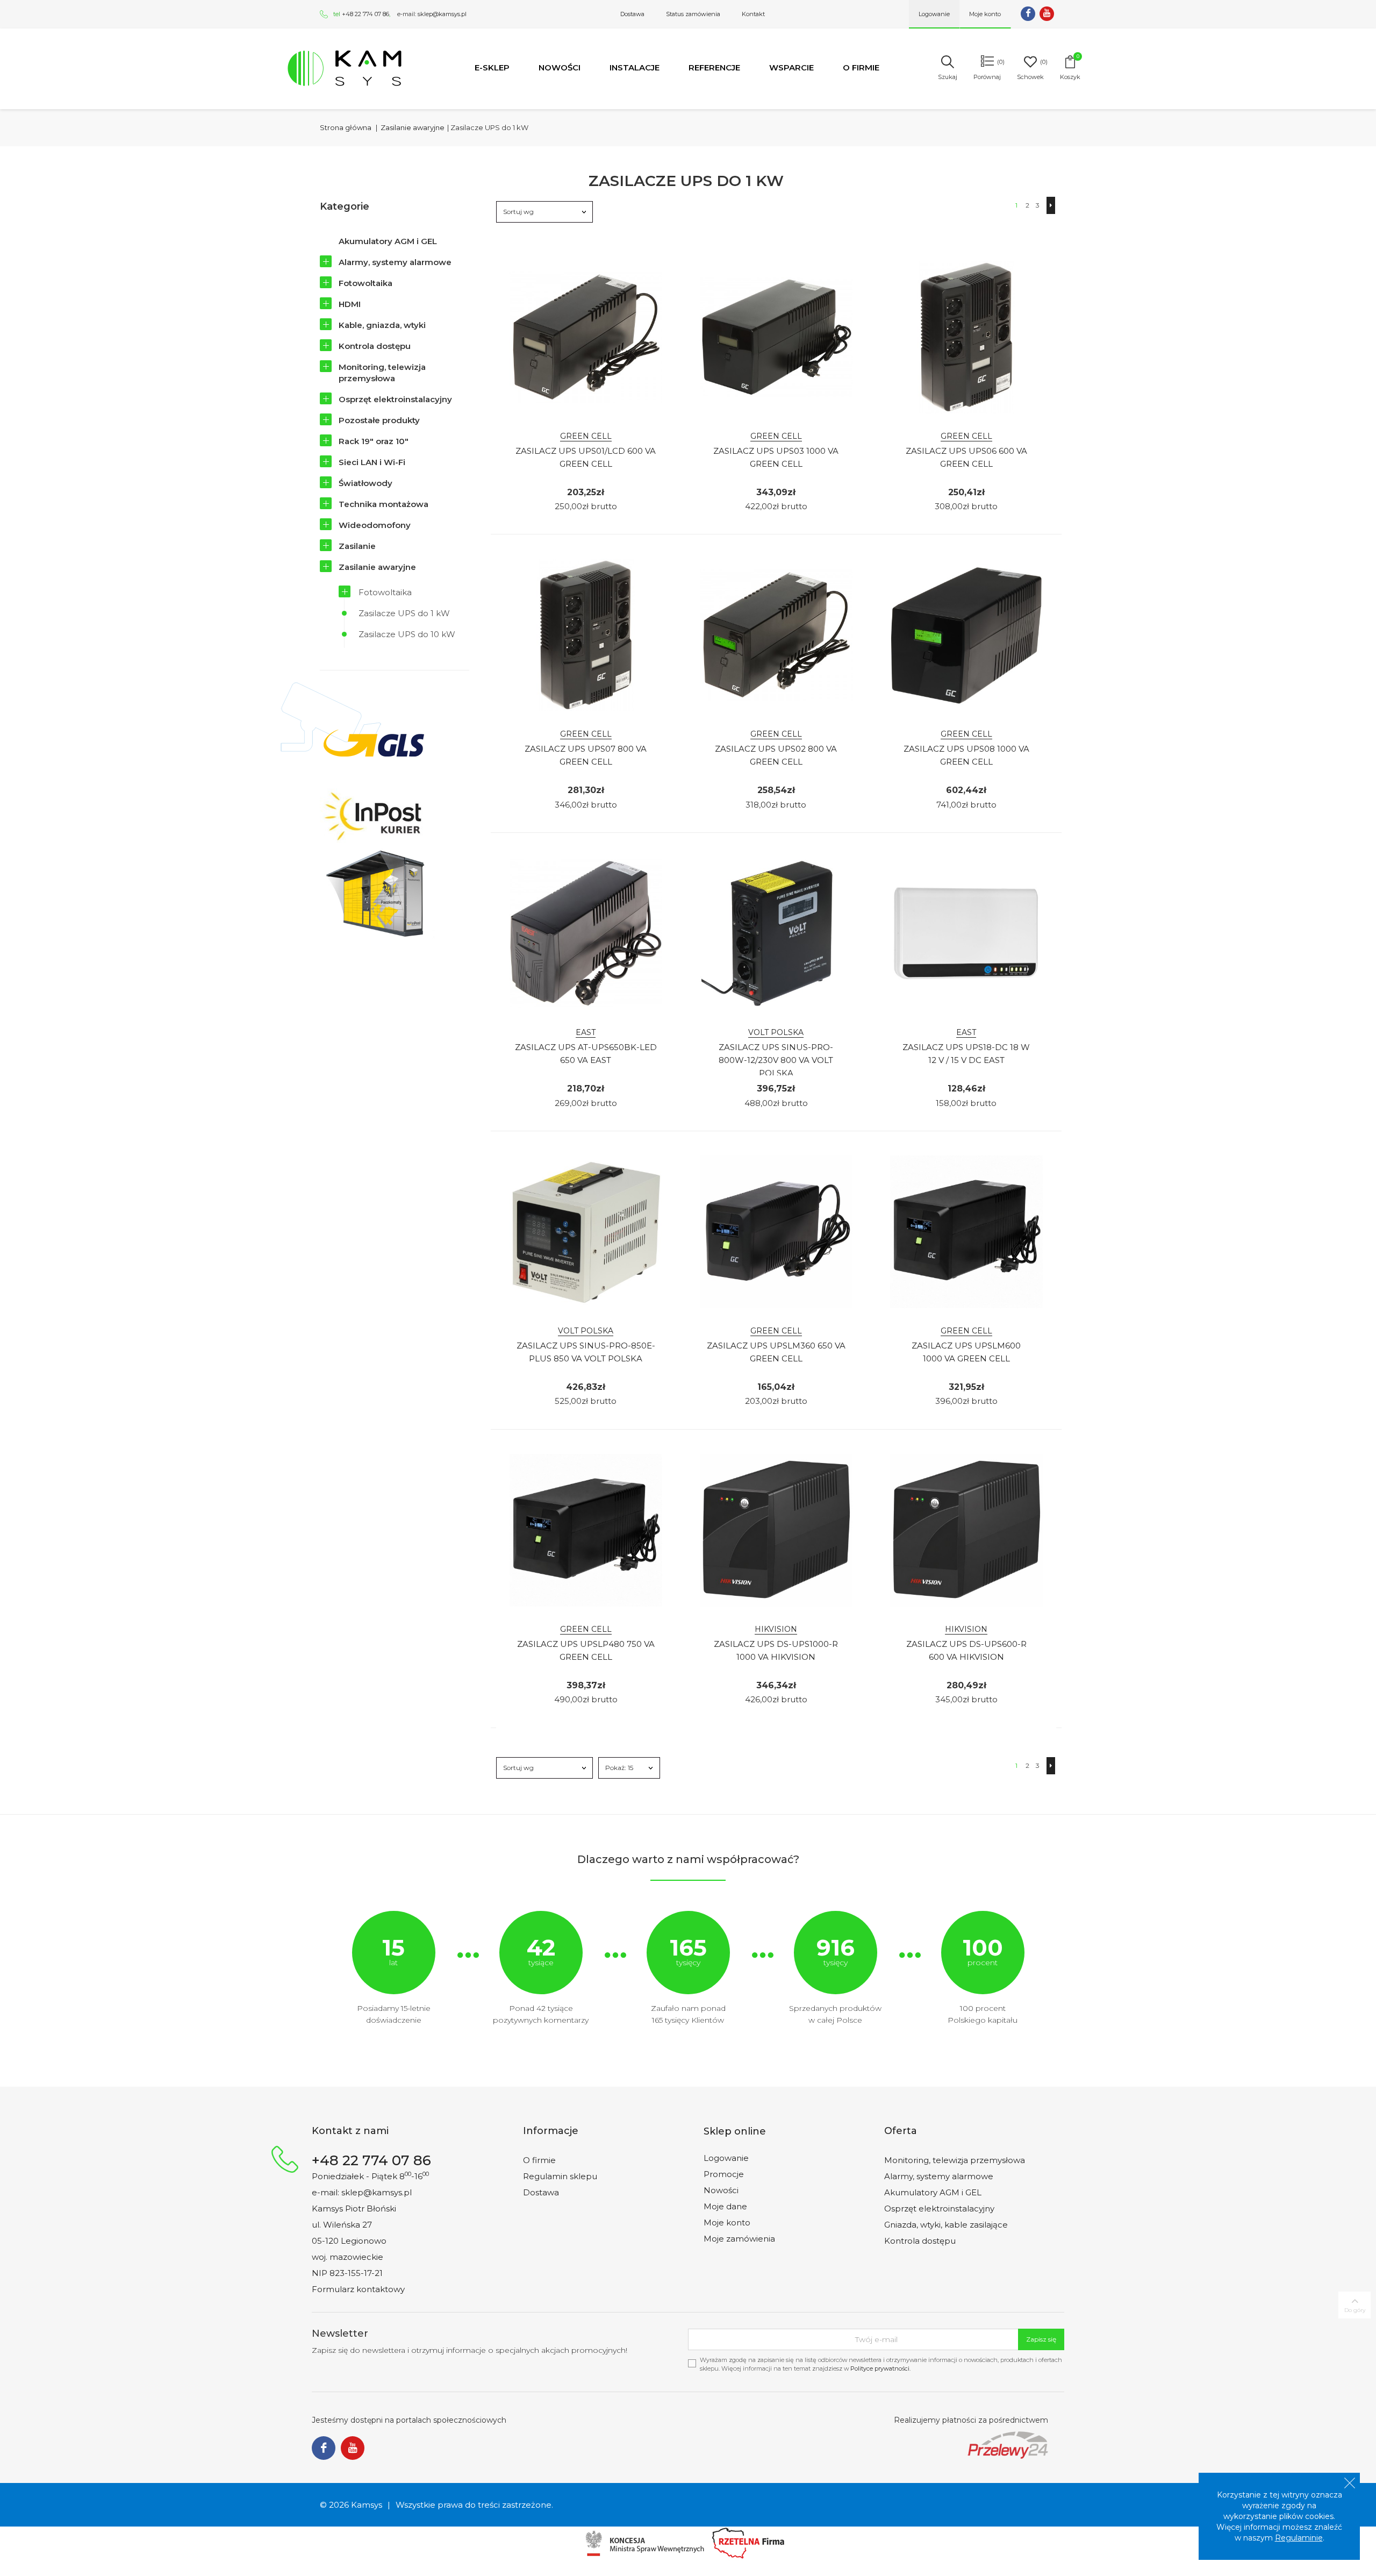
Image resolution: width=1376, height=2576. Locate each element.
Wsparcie (791, 67)
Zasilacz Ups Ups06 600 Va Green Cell (966, 457)
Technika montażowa (384, 504)
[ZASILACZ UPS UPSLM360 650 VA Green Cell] (776, 1232)
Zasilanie (357, 546)
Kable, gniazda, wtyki (382, 325)
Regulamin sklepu (560, 2176)
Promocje (724, 2174)
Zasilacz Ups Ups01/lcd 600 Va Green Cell (586, 457)
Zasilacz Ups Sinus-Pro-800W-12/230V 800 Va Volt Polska (776, 1060)
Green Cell (586, 436)
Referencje (714, 67)
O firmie (861, 67)
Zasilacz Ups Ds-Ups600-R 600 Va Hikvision (966, 1650)
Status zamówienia (693, 14)
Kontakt (753, 14)
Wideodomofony (375, 525)
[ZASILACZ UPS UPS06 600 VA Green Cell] (966, 337)
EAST (586, 1032)
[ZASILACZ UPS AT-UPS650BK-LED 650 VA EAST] (586, 933)
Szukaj (948, 77)
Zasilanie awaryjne (377, 567)
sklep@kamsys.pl (442, 14)
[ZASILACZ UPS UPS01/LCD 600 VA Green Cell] (586, 337)
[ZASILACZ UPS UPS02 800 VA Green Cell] (776, 635)
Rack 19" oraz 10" (374, 441)
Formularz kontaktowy (358, 2289)
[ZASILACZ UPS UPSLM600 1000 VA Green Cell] (966, 1232)
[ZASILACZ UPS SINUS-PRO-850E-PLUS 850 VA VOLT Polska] (586, 1232)
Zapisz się (1041, 2339)
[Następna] (1051, 205)
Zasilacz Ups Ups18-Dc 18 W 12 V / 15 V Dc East (966, 1054)
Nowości (560, 67)
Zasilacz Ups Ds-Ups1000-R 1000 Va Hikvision (776, 1650)
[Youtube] (1047, 14)
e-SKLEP (492, 67)
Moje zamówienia (739, 2239)
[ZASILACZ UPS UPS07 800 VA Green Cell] (586, 635)
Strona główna (346, 127)
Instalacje (635, 67)
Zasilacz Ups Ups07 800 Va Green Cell (586, 755)
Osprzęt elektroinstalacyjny (395, 399)
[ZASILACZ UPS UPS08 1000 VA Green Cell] (966, 635)
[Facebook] (1028, 14)
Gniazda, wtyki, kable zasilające (946, 2225)
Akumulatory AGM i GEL (388, 241)
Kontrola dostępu (375, 346)
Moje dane (725, 2206)
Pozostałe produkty (379, 420)
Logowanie (726, 2158)
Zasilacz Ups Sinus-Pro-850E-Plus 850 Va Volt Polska (586, 1352)
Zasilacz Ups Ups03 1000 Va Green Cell (776, 457)
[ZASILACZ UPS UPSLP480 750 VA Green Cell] (586, 1530)
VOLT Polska (776, 1032)
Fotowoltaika (365, 283)
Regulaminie (1299, 2538)
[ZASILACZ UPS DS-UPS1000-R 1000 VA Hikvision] (776, 1530)
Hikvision (776, 1629)
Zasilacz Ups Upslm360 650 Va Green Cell (776, 1352)
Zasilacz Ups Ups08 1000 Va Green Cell (966, 755)
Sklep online (735, 2131)
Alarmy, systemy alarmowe (395, 262)
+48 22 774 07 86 (365, 14)
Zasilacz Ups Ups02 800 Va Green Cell (776, 755)
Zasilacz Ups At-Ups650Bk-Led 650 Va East (586, 1054)
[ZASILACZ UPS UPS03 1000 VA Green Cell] (776, 337)
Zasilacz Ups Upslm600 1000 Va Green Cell (966, 1352)
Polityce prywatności (880, 2368)
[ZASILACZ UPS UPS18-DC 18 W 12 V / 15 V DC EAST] (966, 933)
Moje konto (727, 2222)
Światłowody (365, 483)
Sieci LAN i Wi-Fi (372, 462)
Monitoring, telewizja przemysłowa (382, 373)
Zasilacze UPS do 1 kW (404, 613)
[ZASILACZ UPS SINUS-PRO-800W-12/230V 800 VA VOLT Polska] (776, 933)
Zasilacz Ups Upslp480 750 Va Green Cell (586, 1650)
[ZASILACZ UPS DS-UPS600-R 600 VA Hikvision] (966, 1530)
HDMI (350, 304)
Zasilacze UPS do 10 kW (407, 634)
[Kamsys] (345, 68)
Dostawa (632, 14)
